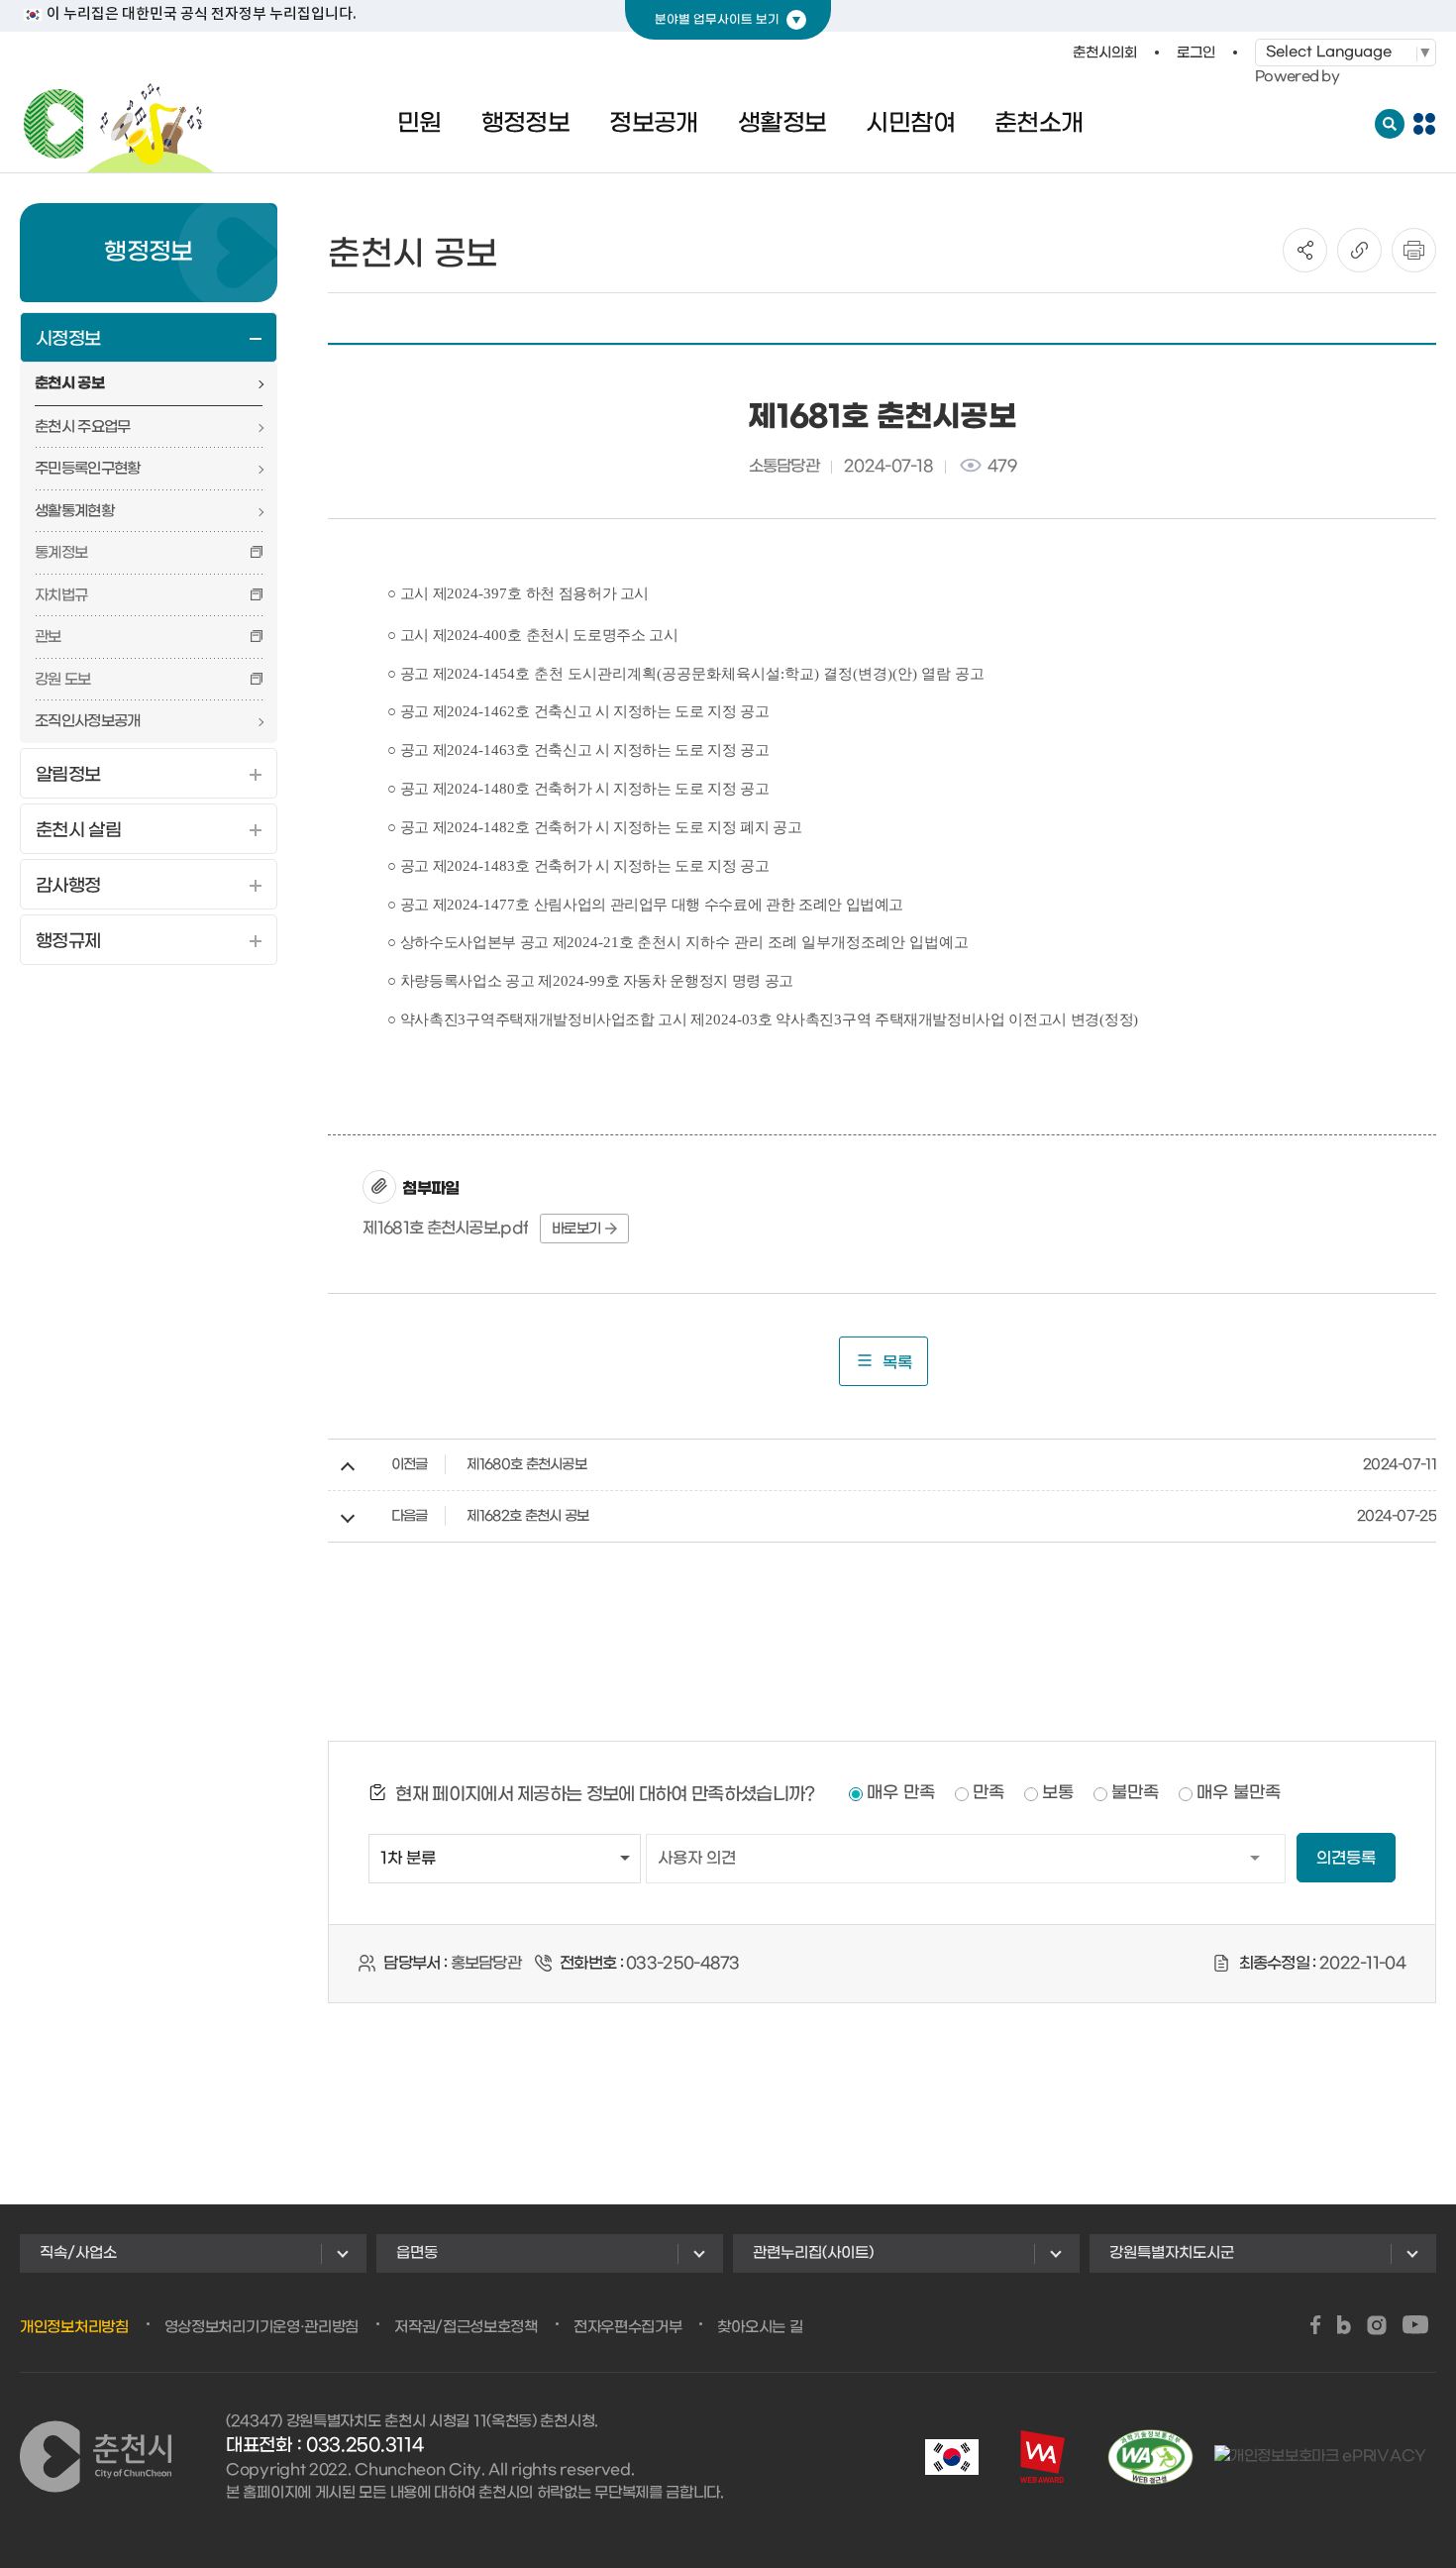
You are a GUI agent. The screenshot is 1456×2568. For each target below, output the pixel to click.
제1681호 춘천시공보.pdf (445, 1228)
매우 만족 (901, 1793)
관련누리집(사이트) (813, 2253)
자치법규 (61, 595)
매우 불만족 (1239, 1793)
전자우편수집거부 (628, 2327)
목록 (897, 1363)
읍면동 (417, 2253)
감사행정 (68, 886)
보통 (1058, 1793)
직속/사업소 (78, 2253)
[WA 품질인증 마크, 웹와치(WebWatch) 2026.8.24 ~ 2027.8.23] (1150, 2457)
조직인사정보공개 (87, 721)
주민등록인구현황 (87, 469)
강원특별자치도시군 (1172, 2253)
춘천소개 (1039, 124)
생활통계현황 (74, 511)
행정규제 (68, 942)
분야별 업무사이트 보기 (717, 20)
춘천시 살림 (78, 831)
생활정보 (782, 124)
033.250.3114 (364, 2446)
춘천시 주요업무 (82, 427)
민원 (419, 124)
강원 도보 (63, 680)
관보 (48, 637)
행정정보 (526, 124)
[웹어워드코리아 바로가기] (1042, 2457)
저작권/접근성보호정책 (466, 2327)
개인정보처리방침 (74, 2327)
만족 (988, 1793)
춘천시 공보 (69, 383)
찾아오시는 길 (760, 2327)
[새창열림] (1316, 2327)
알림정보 (68, 775)
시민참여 (910, 124)
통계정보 (61, 553)
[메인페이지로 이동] (119, 124)
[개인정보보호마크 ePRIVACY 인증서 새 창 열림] (1320, 2457)
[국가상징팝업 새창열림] (952, 2457)
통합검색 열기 (1390, 124)
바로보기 (576, 1229)
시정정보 (68, 339)
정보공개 (654, 124)
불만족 (1135, 1793)
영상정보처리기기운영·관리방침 (262, 2327)
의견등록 (1346, 1858)
